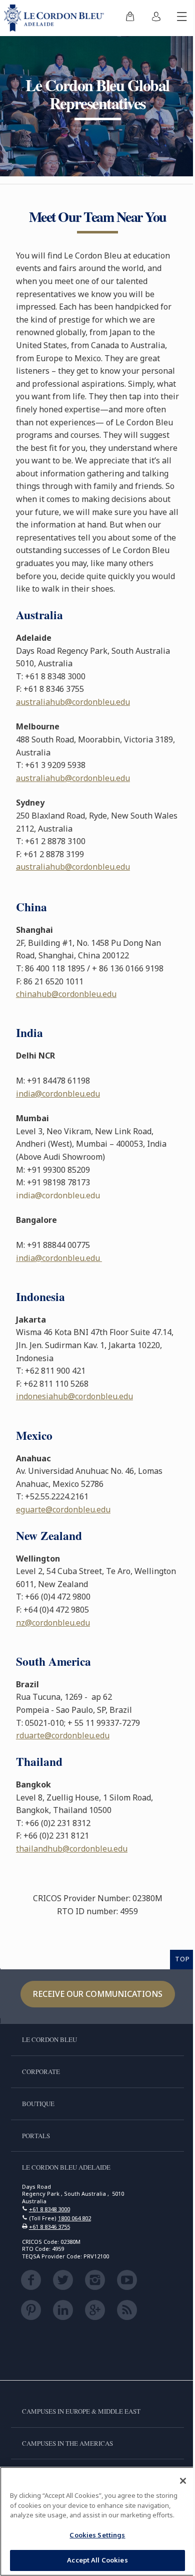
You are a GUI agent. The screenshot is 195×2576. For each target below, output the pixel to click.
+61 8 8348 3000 (49, 2209)
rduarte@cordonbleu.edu (63, 1735)
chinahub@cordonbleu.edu (66, 994)
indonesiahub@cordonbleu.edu (74, 1396)
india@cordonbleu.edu (58, 1094)
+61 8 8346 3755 (49, 2227)
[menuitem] (130, 18)
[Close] (183, 2481)
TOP (182, 1959)
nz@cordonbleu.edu (53, 1623)
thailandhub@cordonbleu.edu (72, 1849)
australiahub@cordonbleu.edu (73, 702)
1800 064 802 (74, 2218)
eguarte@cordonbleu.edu (63, 1509)
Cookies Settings (97, 2535)
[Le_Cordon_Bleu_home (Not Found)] (56, 18)
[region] (97, 2521)
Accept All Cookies (97, 2560)
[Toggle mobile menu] (182, 18)
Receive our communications (98, 1994)
